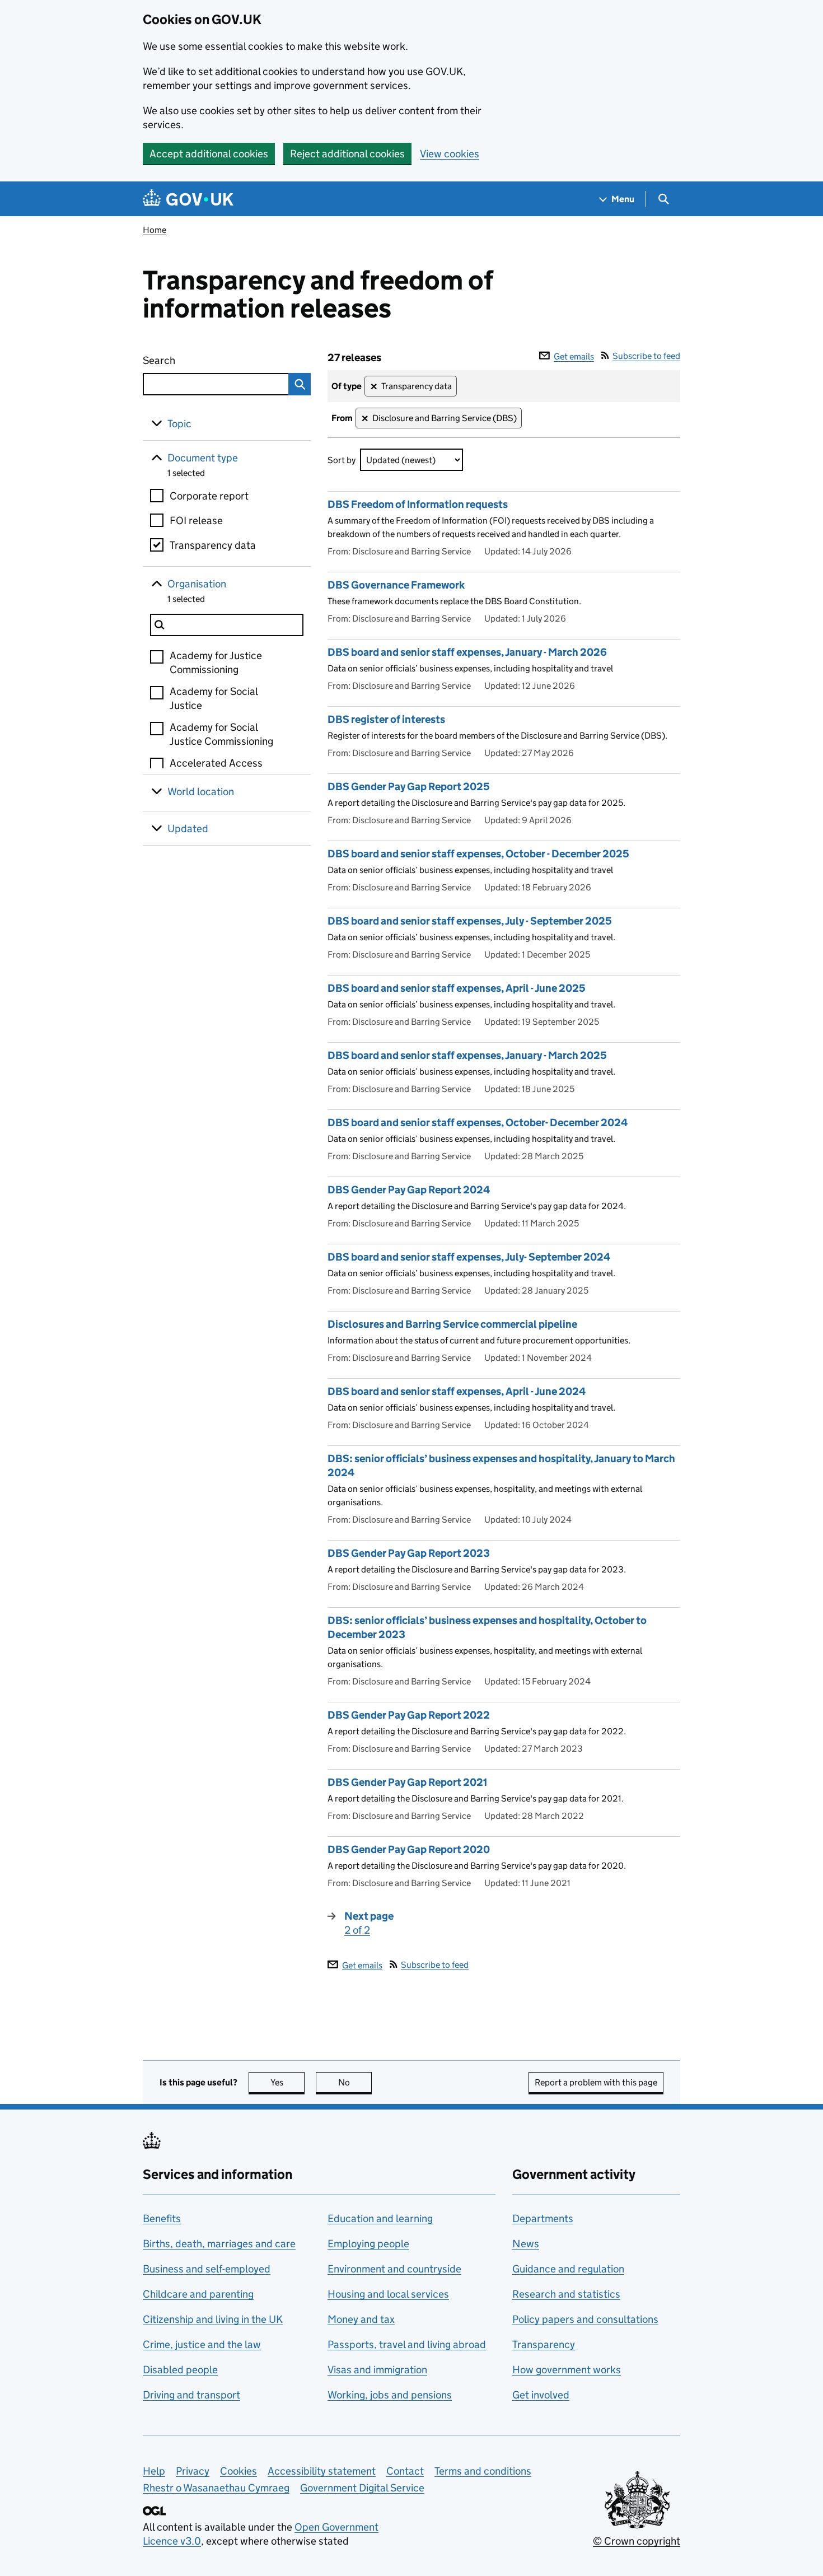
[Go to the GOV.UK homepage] (188, 199)
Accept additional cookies (209, 154)
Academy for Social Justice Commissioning (221, 734)
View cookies (450, 154)
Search (200, 360)
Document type (203, 458)
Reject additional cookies (347, 154)
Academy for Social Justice (214, 698)
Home (155, 230)
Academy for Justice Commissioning (216, 662)
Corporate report (209, 496)
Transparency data (213, 545)
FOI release (196, 521)
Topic (179, 424)
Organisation (197, 584)
